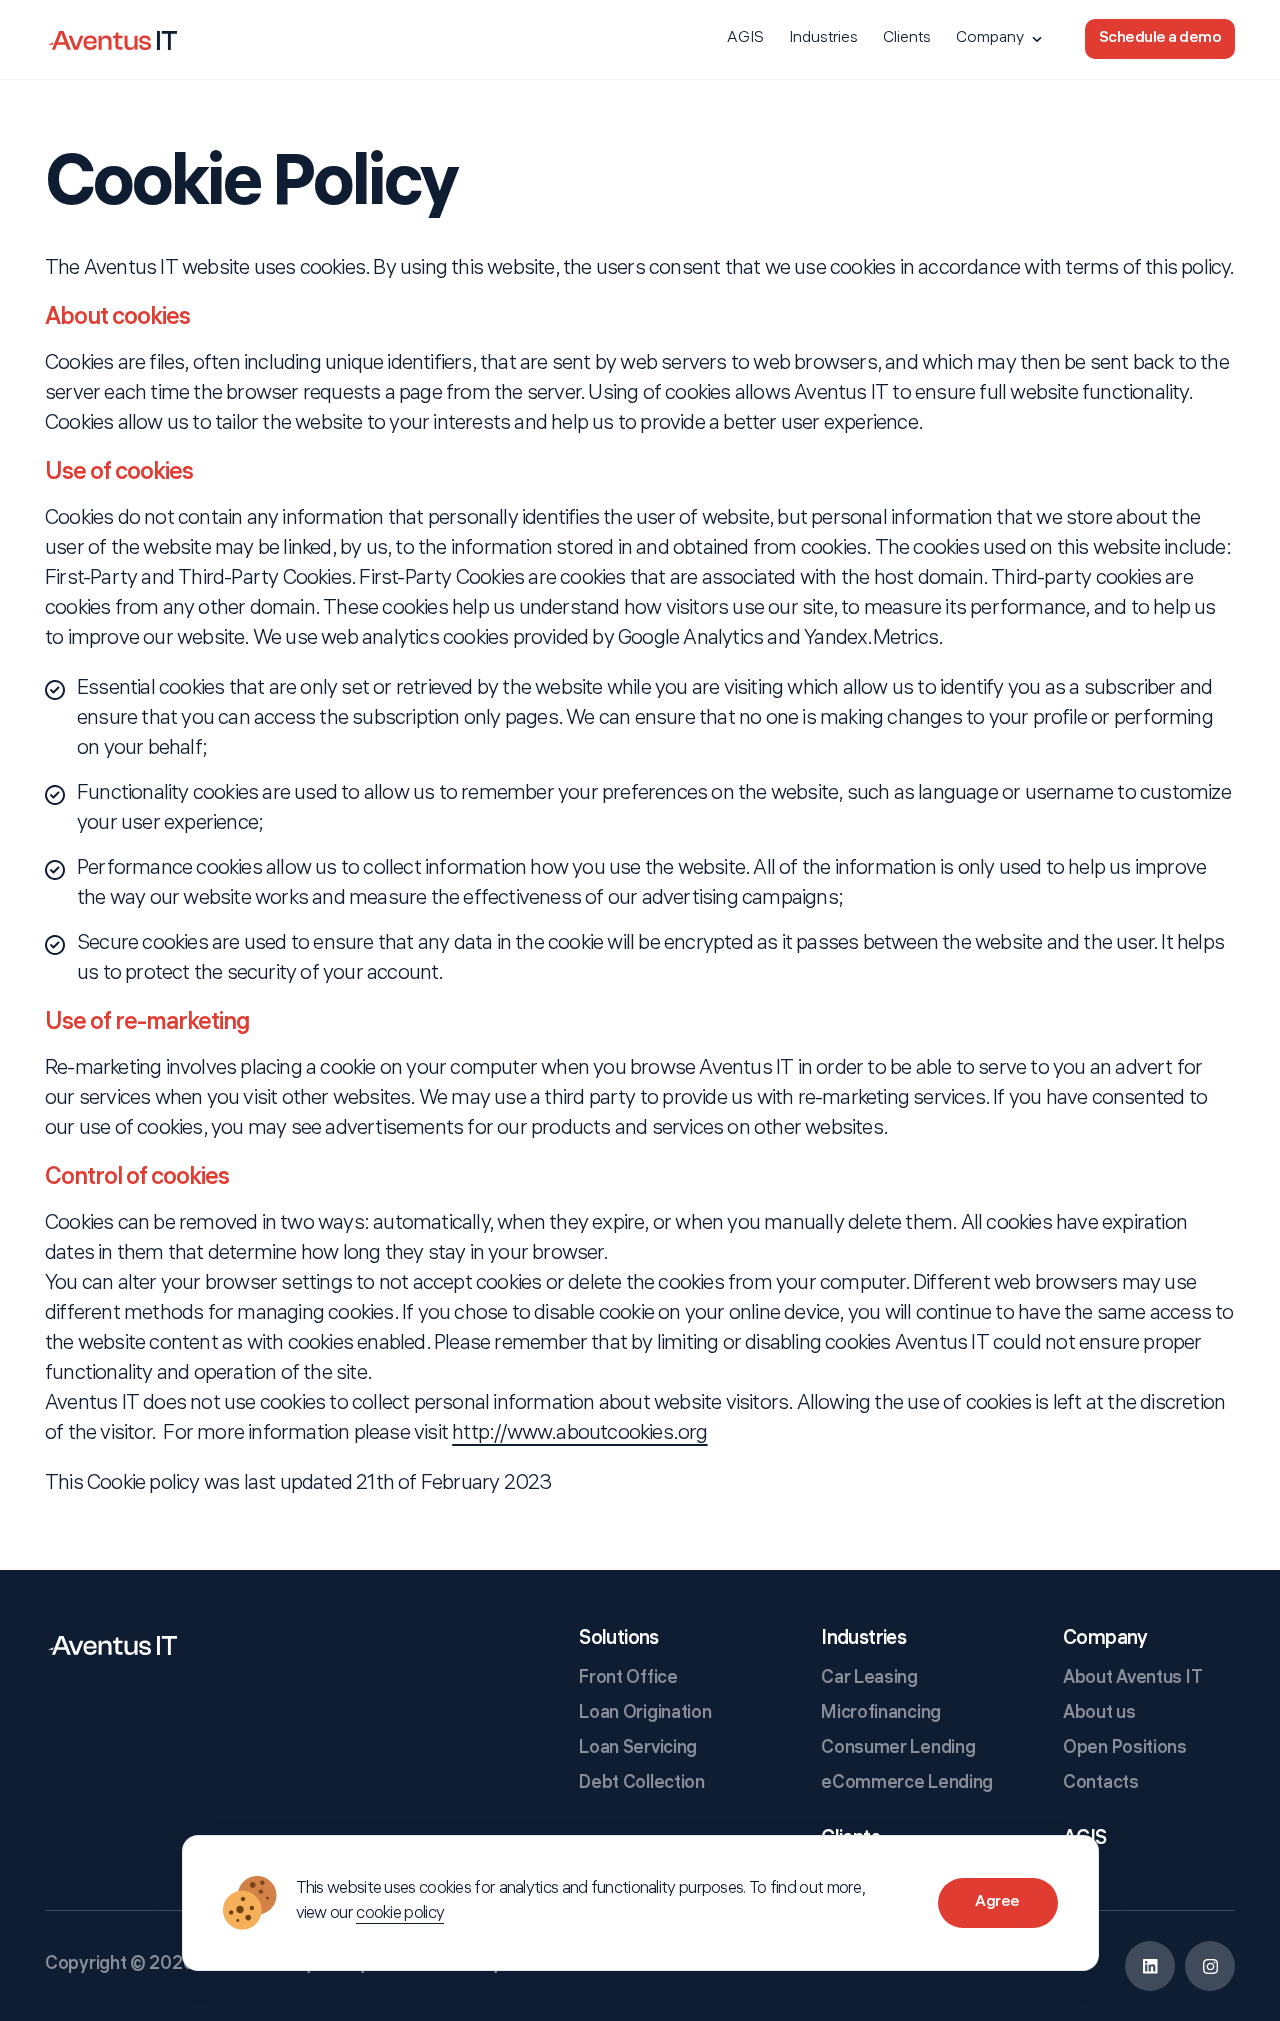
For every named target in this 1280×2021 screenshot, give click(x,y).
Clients (907, 38)
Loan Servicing (638, 1749)
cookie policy (400, 1914)
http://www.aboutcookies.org (579, 1435)
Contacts (1101, 1784)
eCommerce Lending (907, 1784)
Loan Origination (645, 1714)
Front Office (628, 1679)
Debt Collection (642, 1784)
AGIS (745, 38)
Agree (997, 1902)
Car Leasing (869, 1679)
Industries (823, 38)
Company (990, 38)
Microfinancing (881, 1714)
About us (1099, 1714)
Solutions (619, 1640)
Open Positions (1125, 1749)
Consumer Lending (898, 1749)
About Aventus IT (1132, 1679)
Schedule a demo (1160, 38)
